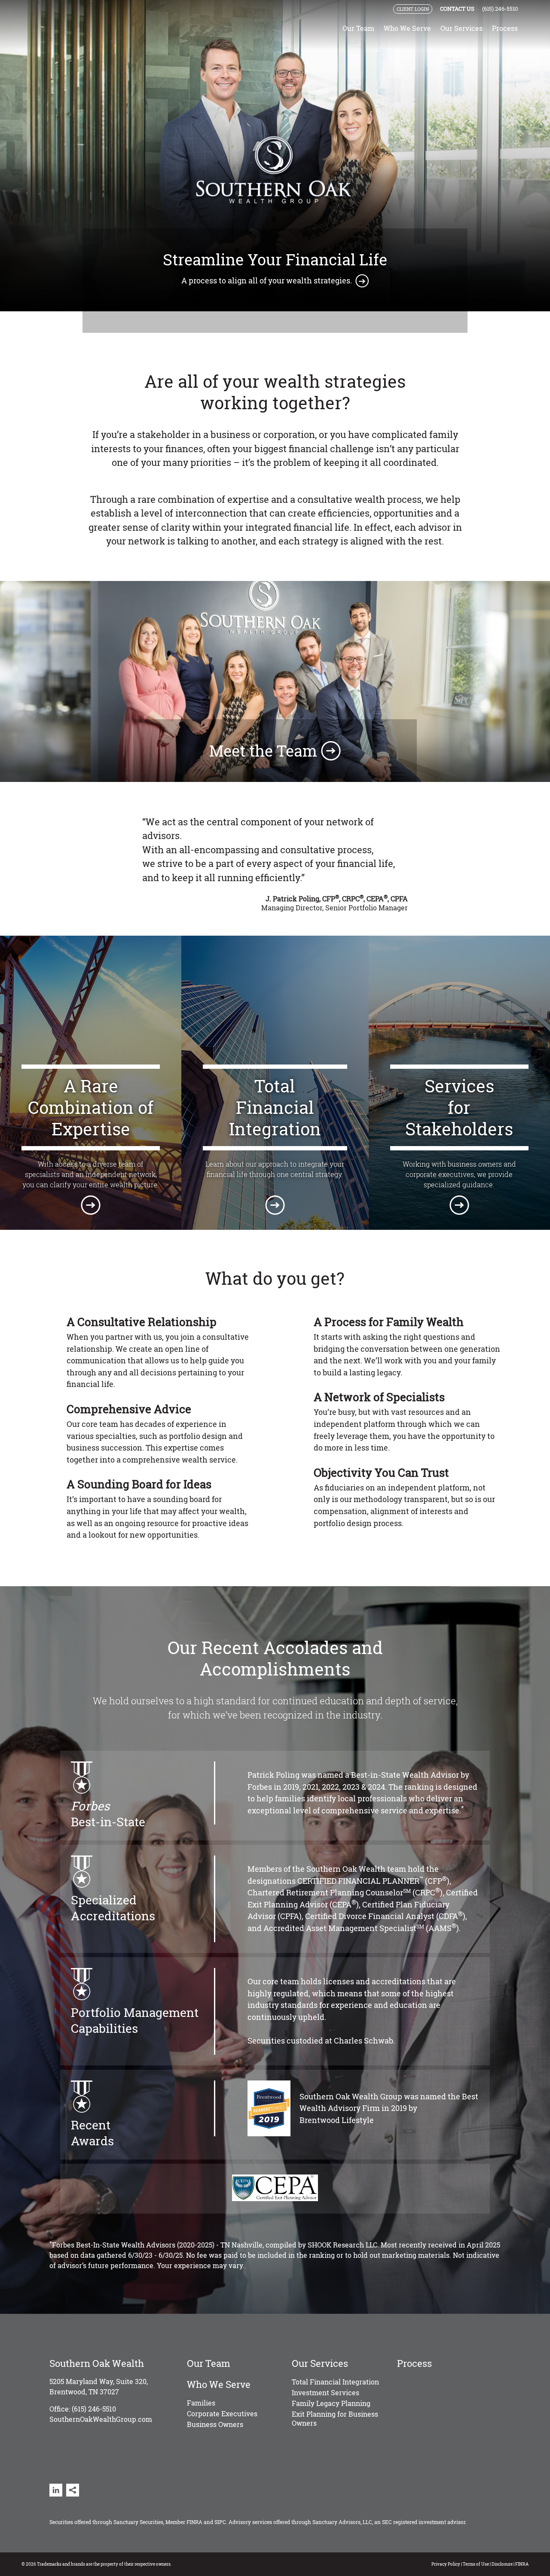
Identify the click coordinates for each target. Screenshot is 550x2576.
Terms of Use (476, 2564)
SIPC (220, 2522)
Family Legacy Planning (331, 2403)
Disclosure (502, 2564)
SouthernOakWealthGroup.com (101, 2419)
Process (505, 28)
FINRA (194, 2522)
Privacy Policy (446, 2564)
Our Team (358, 28)
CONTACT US (457, 9)
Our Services (461, 29)
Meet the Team (265, 751)
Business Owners (215, 2424)
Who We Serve (407, 29)
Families (201, 2403)
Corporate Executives (222, 2413)
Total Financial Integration (335, 2382)
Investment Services (325, 2392)
